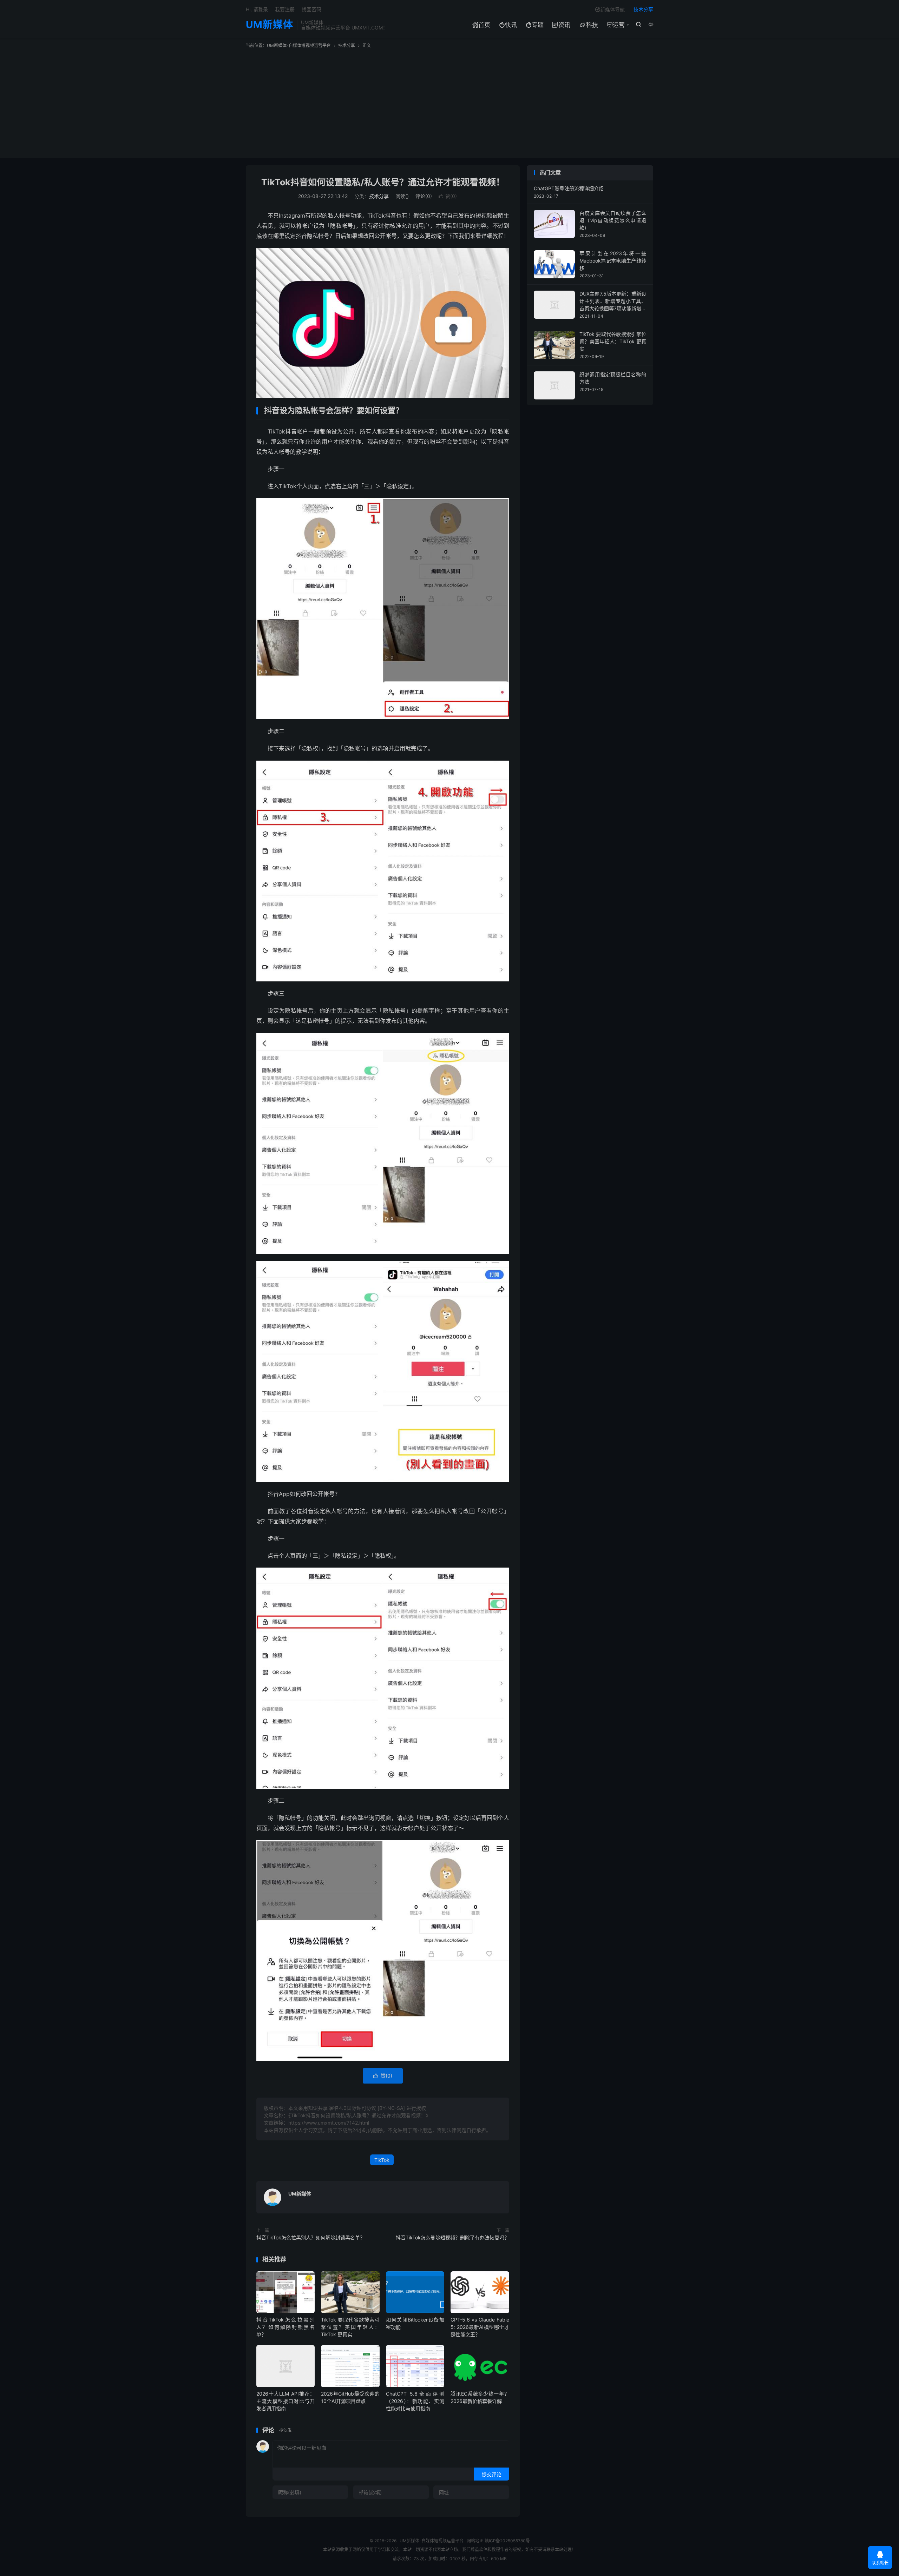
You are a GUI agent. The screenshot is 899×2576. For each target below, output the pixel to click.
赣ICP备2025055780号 (507, 2541)
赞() (448, 196)
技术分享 (643, 9)
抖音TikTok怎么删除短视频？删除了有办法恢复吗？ (452, 2237)
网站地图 (475, 2541)
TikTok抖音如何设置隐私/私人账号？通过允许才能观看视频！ (383, 182)
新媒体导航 (610, 9)
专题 (535, 25)
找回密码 (311, 9)
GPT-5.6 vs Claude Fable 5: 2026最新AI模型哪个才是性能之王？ (480, 2327)
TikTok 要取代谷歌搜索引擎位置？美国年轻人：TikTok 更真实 (350, 2327)
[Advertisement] (449, 101)
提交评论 (492, 2474)
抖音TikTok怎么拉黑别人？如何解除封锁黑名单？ (311, 2237)
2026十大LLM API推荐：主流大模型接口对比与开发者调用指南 (286, 2401)
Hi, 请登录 (257, 9)
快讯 (508, 25)
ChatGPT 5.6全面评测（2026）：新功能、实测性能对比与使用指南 (415, 2401)
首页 (481, 25)
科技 (589, 25)
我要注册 (285, 9)
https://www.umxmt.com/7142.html (329, 2123)
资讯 (561, 25)
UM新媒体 (270, 25)
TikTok (382, 2160)
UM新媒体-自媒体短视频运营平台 (299, 45)
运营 (616, 25)
